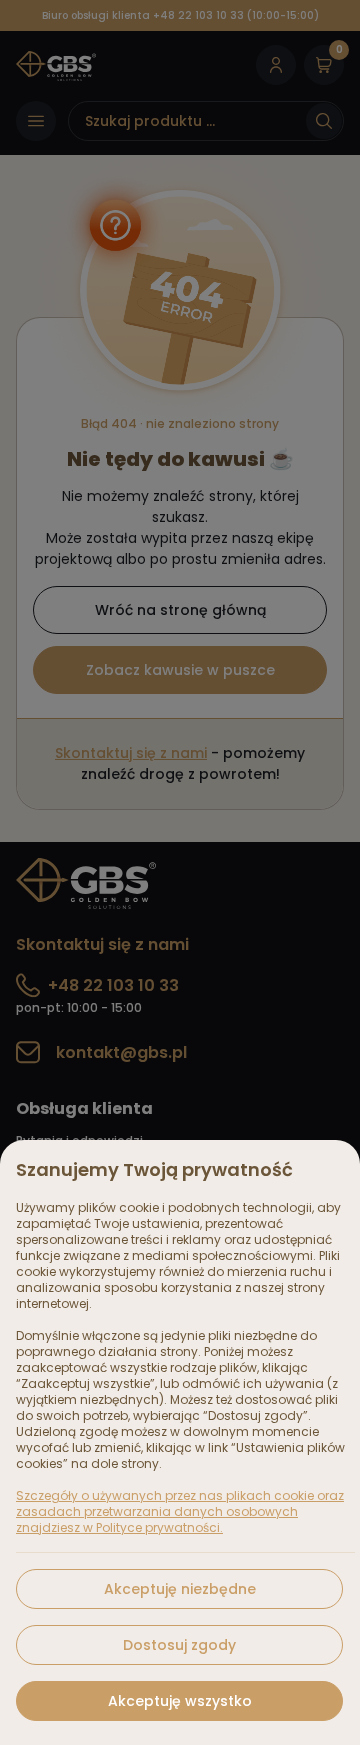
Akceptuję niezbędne (180, 1589)
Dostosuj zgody (179, 1645)
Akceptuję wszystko (180, 1701)
